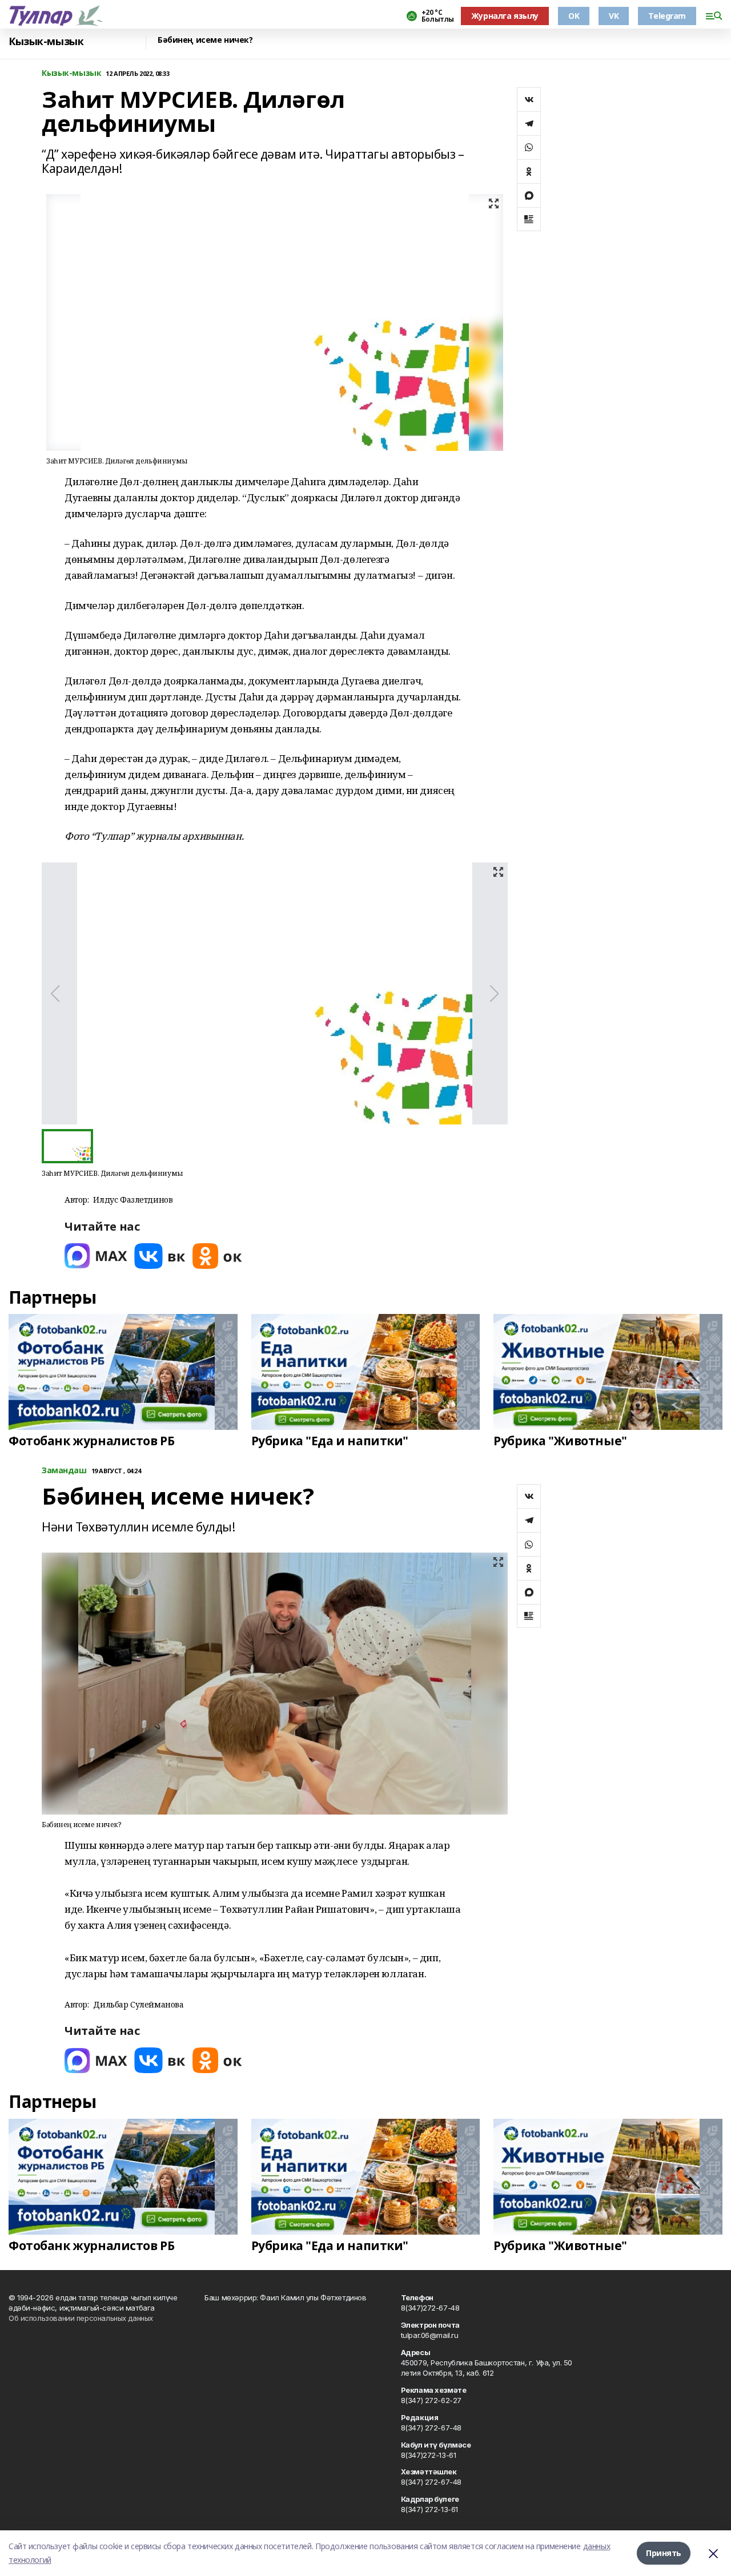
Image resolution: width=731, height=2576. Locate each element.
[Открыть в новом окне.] (96, 1256)
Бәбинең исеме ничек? (205, 40)
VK (614, 16)
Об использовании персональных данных (81, 2318)
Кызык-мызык (46, 41)
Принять (664, 2553)
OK (574, 16)
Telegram (667, 16)
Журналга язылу (505, 16)
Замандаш (64, 1471)
